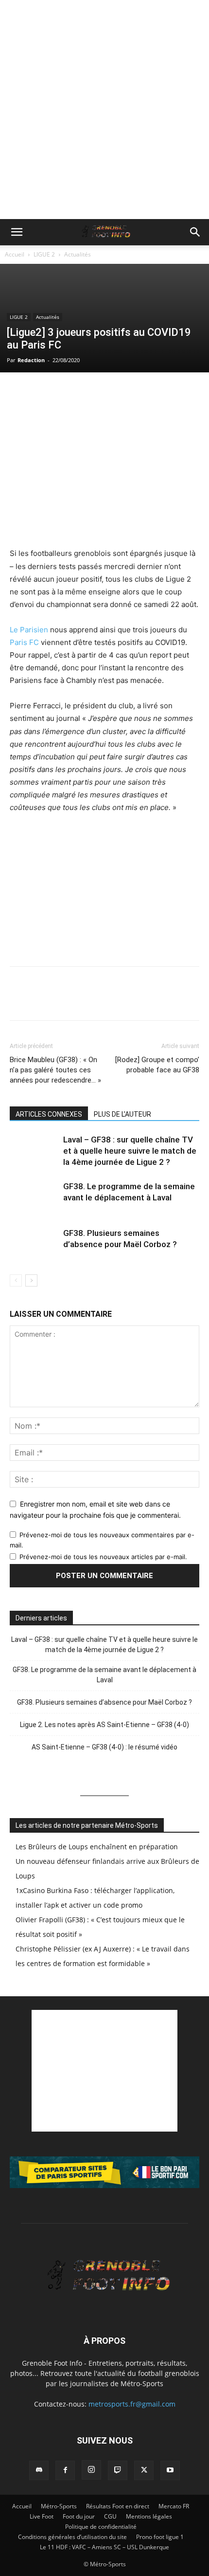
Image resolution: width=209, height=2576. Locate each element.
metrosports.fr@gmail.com (132, 2404)
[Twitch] (118, 2470)
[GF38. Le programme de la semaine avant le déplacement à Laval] (34, 1198)
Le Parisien (29, 630)
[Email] (87, 392)
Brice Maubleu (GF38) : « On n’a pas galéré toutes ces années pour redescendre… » (55, 1070)
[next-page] (31, 1280)
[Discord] (39, 2470)
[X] (42, 392)
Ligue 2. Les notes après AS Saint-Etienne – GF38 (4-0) (104, 1725)
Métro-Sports (59, 2506)
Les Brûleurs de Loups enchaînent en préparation (97, 1847)
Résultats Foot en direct (118, 2506)
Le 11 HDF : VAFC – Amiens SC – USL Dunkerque (104, 2547)
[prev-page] (16, 1280)
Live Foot (42, 2516)
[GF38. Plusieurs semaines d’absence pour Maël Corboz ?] (34, 1244)
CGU (110, 2516)
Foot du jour (79, 2516)
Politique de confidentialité (101, 2527)
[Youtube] (170, 2470)
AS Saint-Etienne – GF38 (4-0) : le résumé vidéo (104, 1747)
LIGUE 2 (44, 254)
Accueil (15, 254)
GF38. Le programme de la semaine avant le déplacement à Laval (104, 1675)
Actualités (78, 254)
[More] (132, 392)
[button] (17, 232)
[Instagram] (91, 2470)
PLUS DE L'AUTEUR (122, 1114)
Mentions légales (149, 2516)
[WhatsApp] (64, 392)
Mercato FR (174, 2506)
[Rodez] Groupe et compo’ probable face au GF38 (157, 1065)
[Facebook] (19, 392)
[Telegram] (109, 392)
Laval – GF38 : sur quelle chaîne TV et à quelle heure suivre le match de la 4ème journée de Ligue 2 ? (130, 1151)
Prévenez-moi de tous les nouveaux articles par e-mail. (103, 1557)
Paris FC (24, 642)
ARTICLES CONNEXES (49, 1114)
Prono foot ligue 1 (160, 2537)
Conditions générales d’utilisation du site (72, 2537)
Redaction (31, 360)
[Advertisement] (104, 110)
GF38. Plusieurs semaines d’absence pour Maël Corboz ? (104, 1702)
